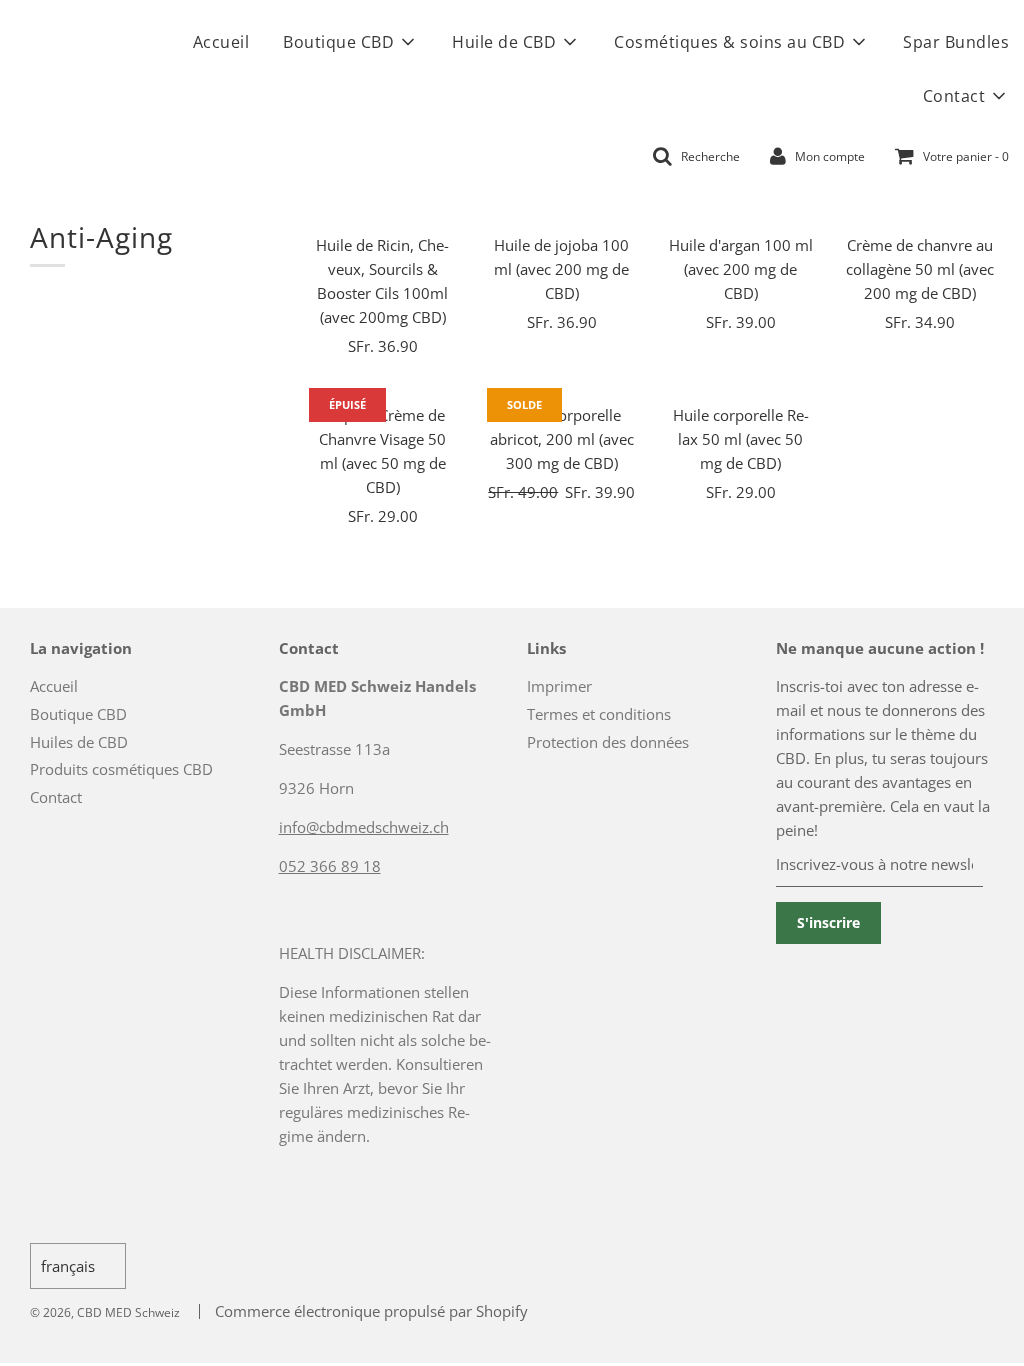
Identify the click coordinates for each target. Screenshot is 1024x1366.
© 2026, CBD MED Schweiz (105, 1312)
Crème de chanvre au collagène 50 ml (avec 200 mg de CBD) (920, 269)
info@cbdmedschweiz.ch (364, 827)
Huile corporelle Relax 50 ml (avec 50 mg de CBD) (741, 439)
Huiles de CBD (79, 742)
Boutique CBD (78, 714)
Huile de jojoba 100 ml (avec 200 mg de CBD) (561, 269)
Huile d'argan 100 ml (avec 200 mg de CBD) (741, 269)
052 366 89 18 (330, 866)
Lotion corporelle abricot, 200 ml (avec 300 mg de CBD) (562, 439)
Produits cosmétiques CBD (121, 769)
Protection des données (608, 742)
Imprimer (559, 686)
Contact (56, 797)
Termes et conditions (599, 714)
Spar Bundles (956, 42)
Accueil (221, 42)
